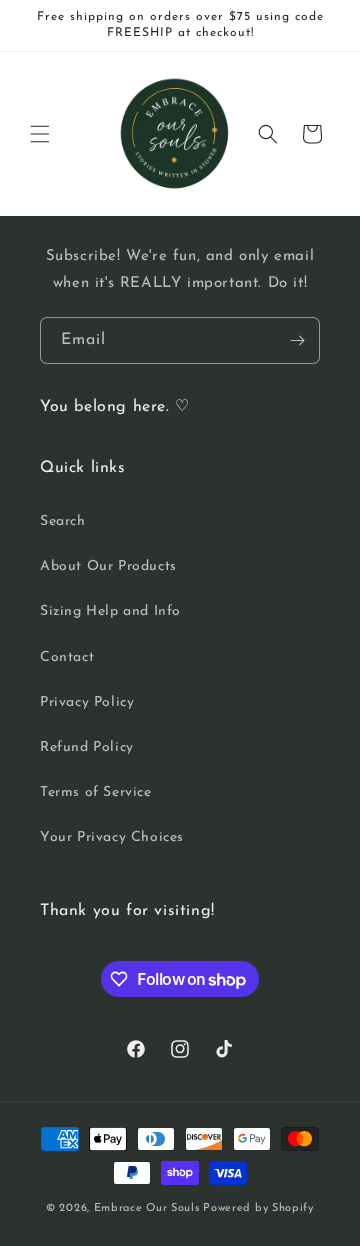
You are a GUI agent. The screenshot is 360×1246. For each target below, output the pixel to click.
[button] (40, 134)
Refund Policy (87, 747)
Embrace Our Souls (147, 1208)
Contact (67, 657)
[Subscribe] (297, 340)
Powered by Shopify (258, 1208)
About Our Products (108, 566)
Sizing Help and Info (110, 611)
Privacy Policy (87, 702)
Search (63, 521)
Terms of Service (96, 792)
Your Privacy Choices (112, 837)
